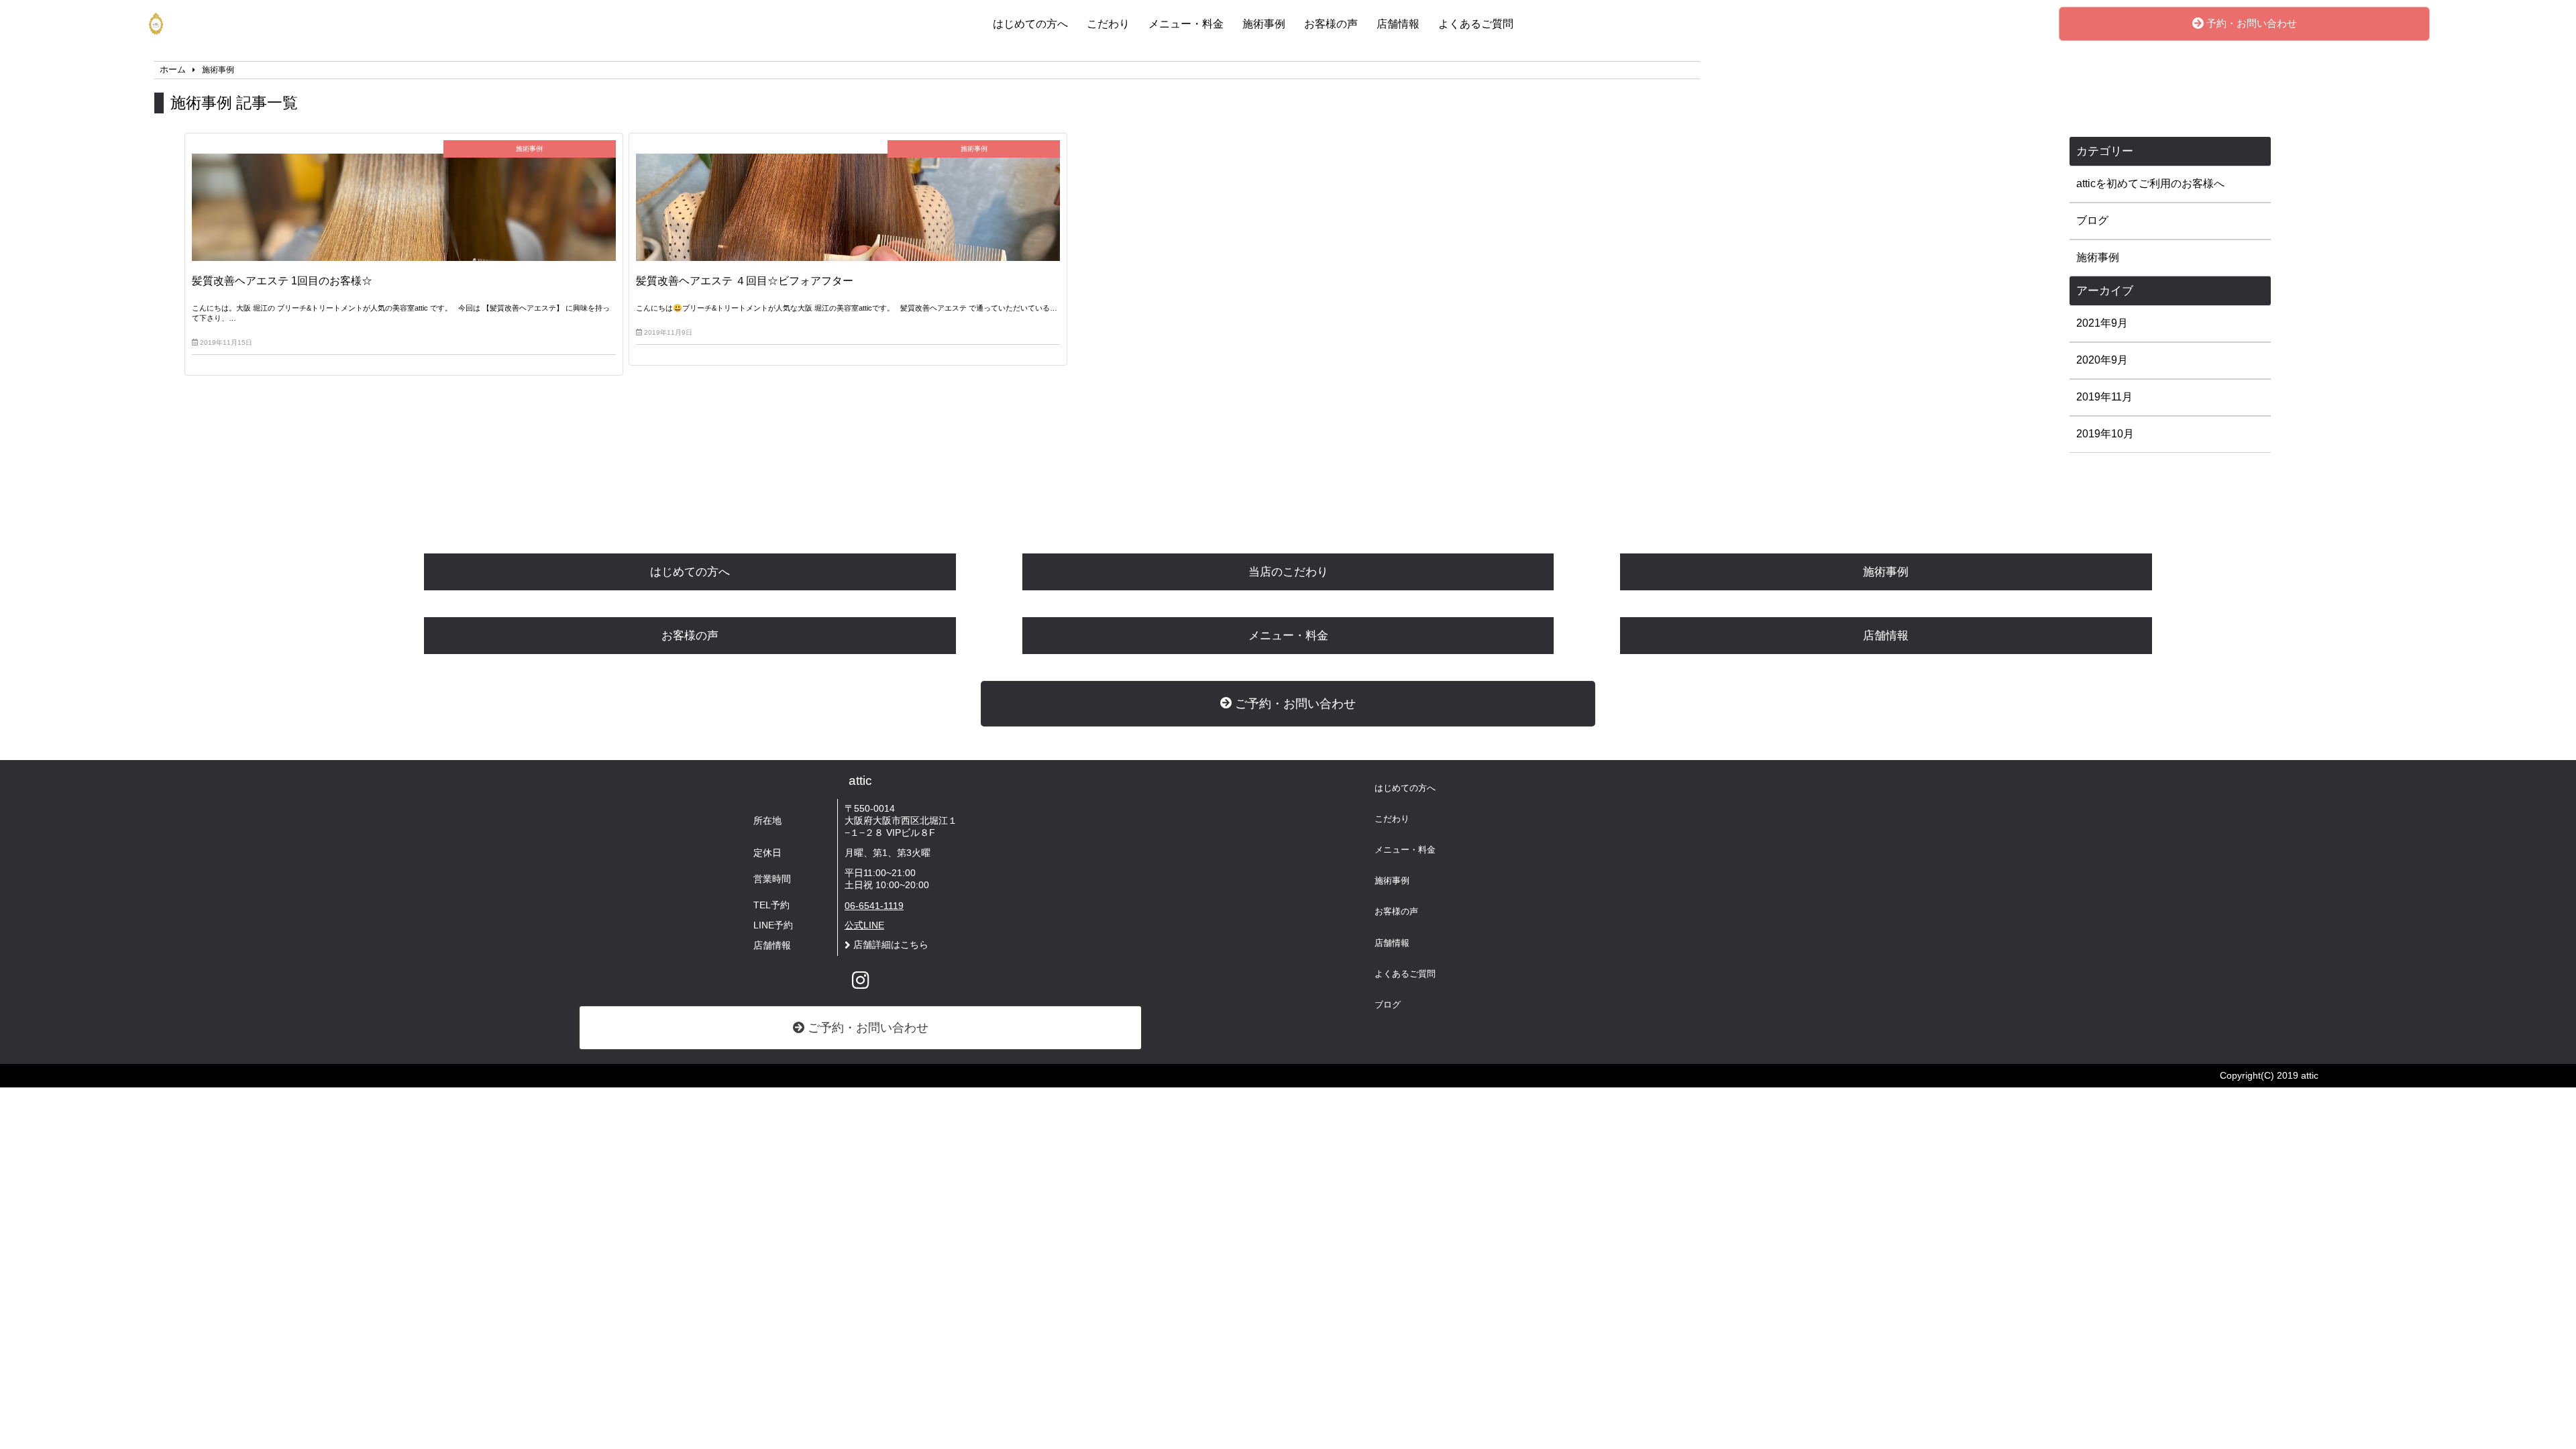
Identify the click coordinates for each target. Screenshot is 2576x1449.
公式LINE (864, 925)
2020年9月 (2102, 360)
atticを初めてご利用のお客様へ (2150, 183)
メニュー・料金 (1186, 24)
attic (860, 781)
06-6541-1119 (874, 906)
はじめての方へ (1030, 24)
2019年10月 (2105, 434)
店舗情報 (1398, 24)
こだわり (1108, 24)
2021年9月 (2102, 323)
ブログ (2092, 220)
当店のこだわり (1288, 572)
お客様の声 (1331, 24)
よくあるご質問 (1476, 24)
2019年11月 (2104, 397)
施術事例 (1264, 24)
